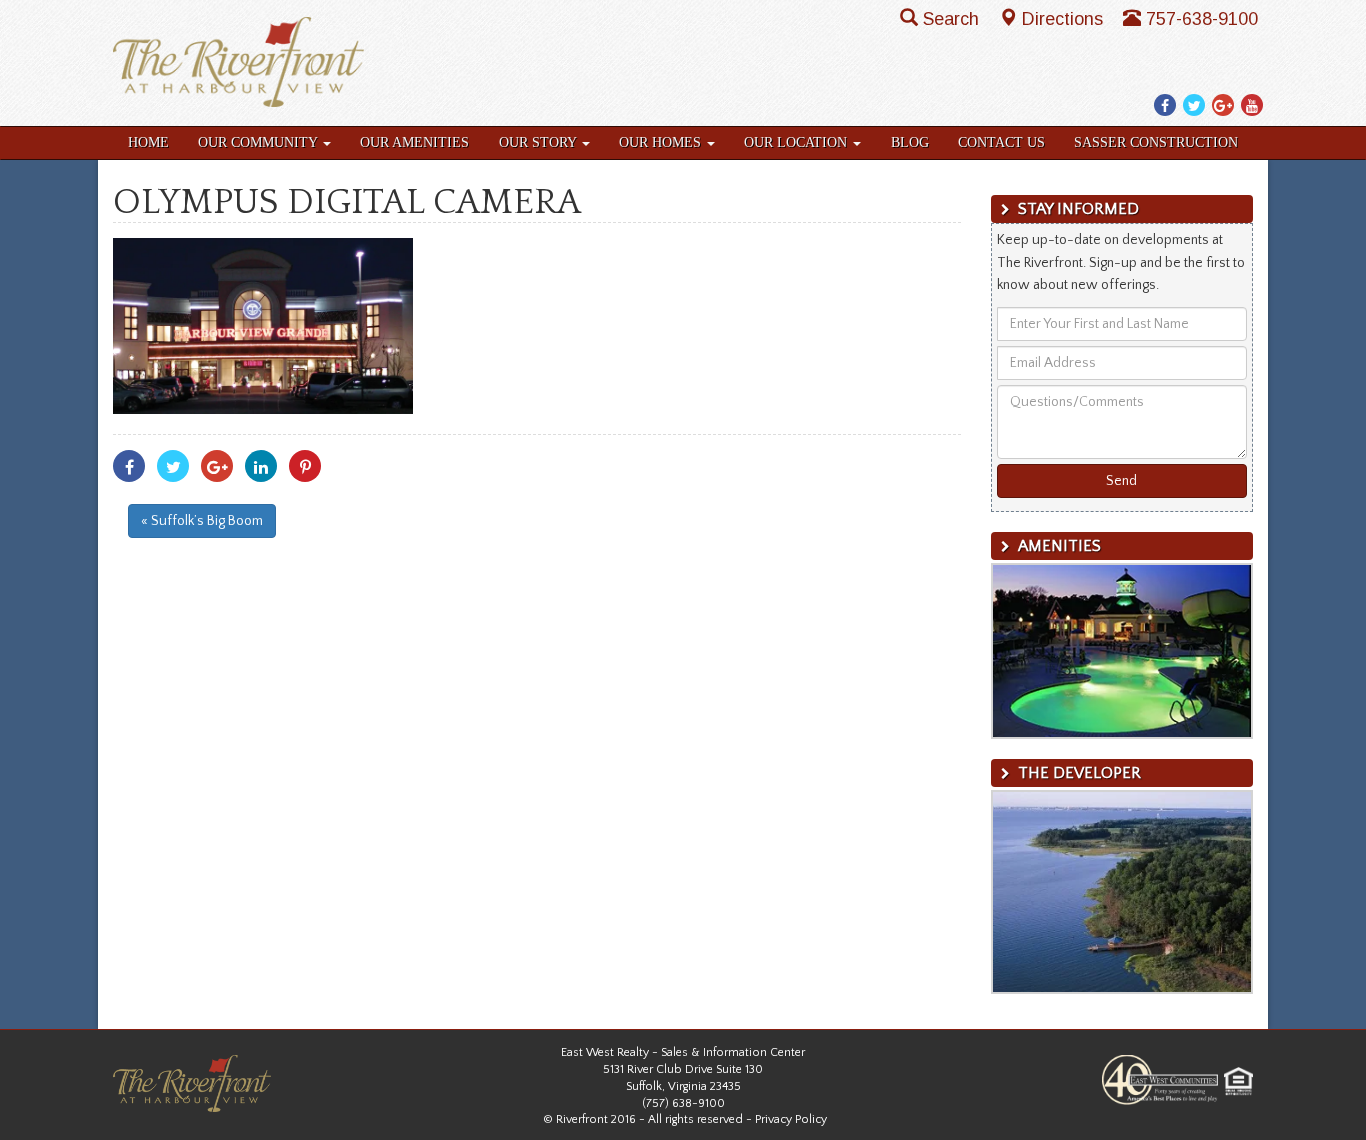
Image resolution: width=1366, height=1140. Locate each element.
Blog (910, 142)
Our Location (797, 142)
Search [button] (953, 19)
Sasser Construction (1156, 142)
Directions (1065, 19)
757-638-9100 (1202, 19)
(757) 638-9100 (683, 1103)
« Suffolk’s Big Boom (202, 521)
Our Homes (662, 142)
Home (148, 142)
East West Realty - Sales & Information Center (683, 1052)
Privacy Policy (791, 1119)
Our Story (539, 142)
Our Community (259, 142)
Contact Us (1001, 142)
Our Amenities (414, 142)
